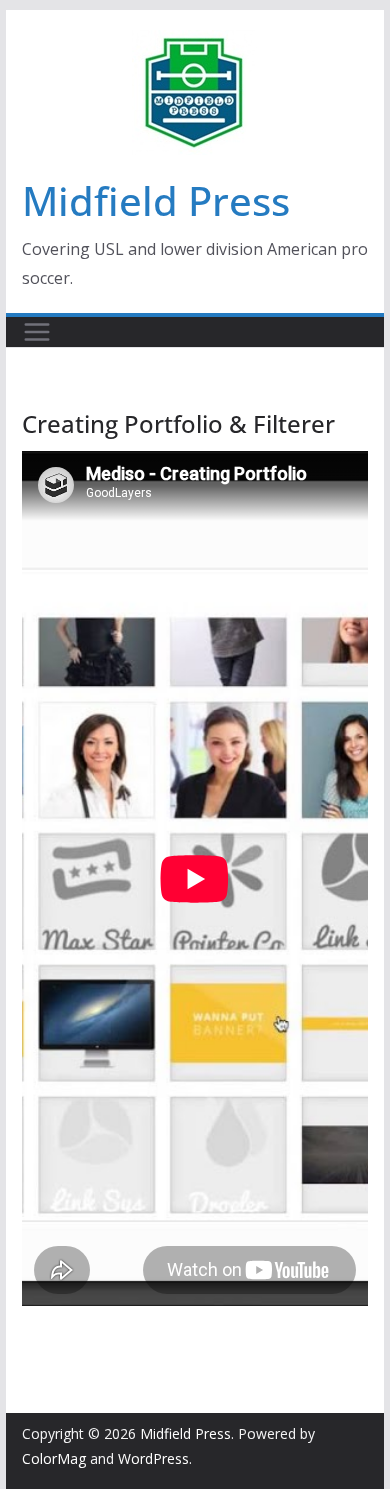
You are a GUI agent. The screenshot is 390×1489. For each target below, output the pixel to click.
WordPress (153, 1458)
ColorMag (54, 1458)
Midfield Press (156, 200)
